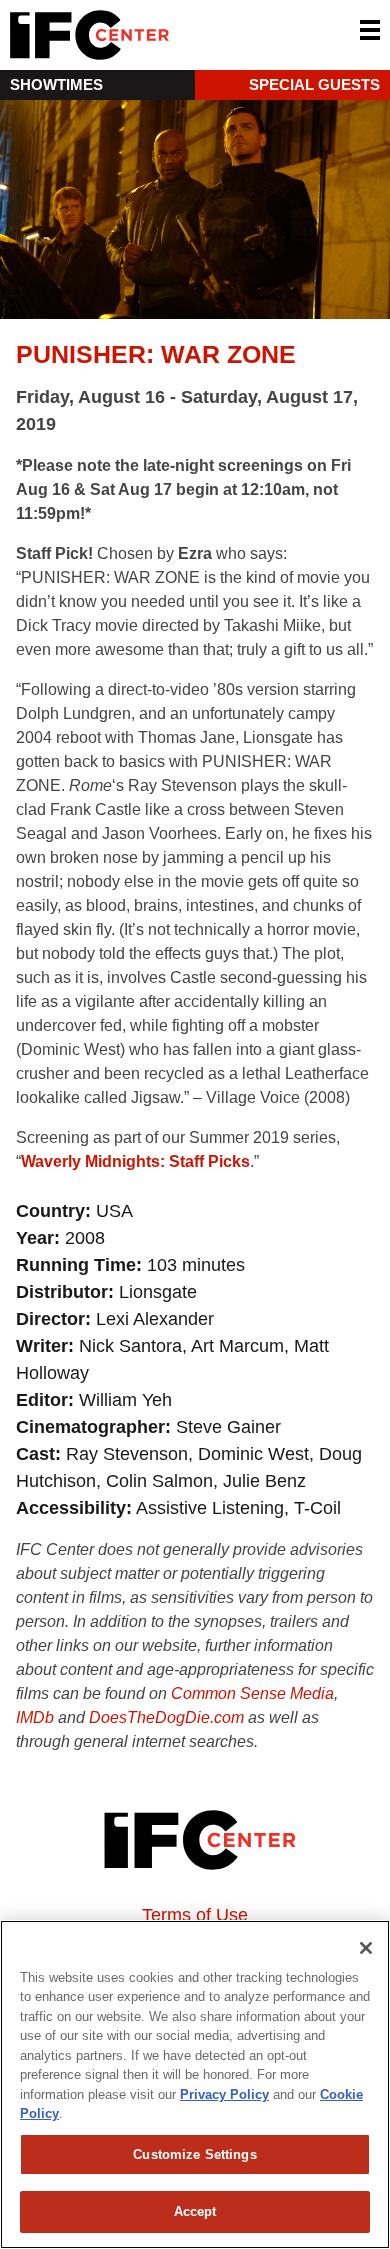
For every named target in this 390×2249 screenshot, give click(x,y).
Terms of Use (195, 1915)
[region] (195, 2084)
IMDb (35, 1717)
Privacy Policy (224, 2094)
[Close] (366, 1948)
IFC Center (165, 35)
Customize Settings (194, 2154)
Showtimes (56, 84)
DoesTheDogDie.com (166, 1717)
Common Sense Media (252, 1693)
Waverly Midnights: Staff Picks (135, 1161)
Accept (195, 2211)
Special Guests (314, 84)
